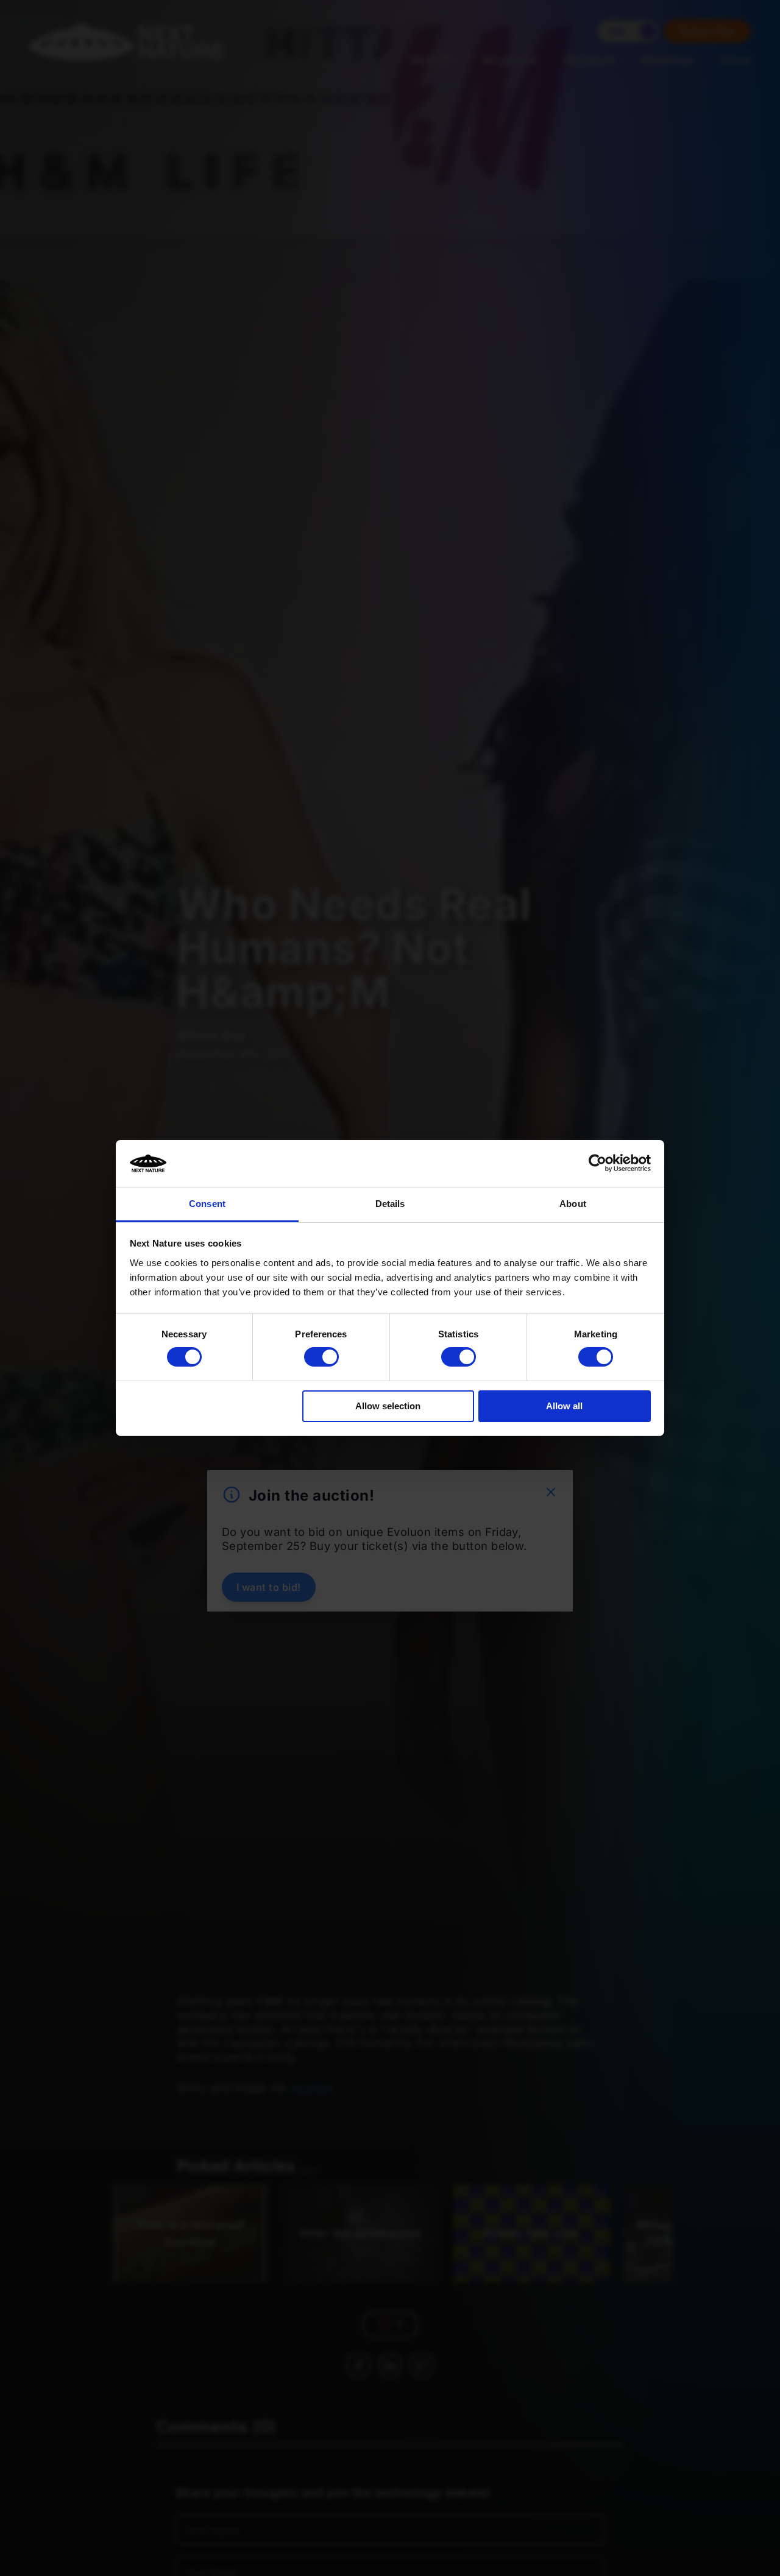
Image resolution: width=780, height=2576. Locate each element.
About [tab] (573, 1204)
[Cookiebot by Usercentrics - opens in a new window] (597, 1163)
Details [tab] (390, 1204)
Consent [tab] (207, 1204)
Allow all (564, 1406)
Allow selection (388, 1406)
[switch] (321, 1357)
